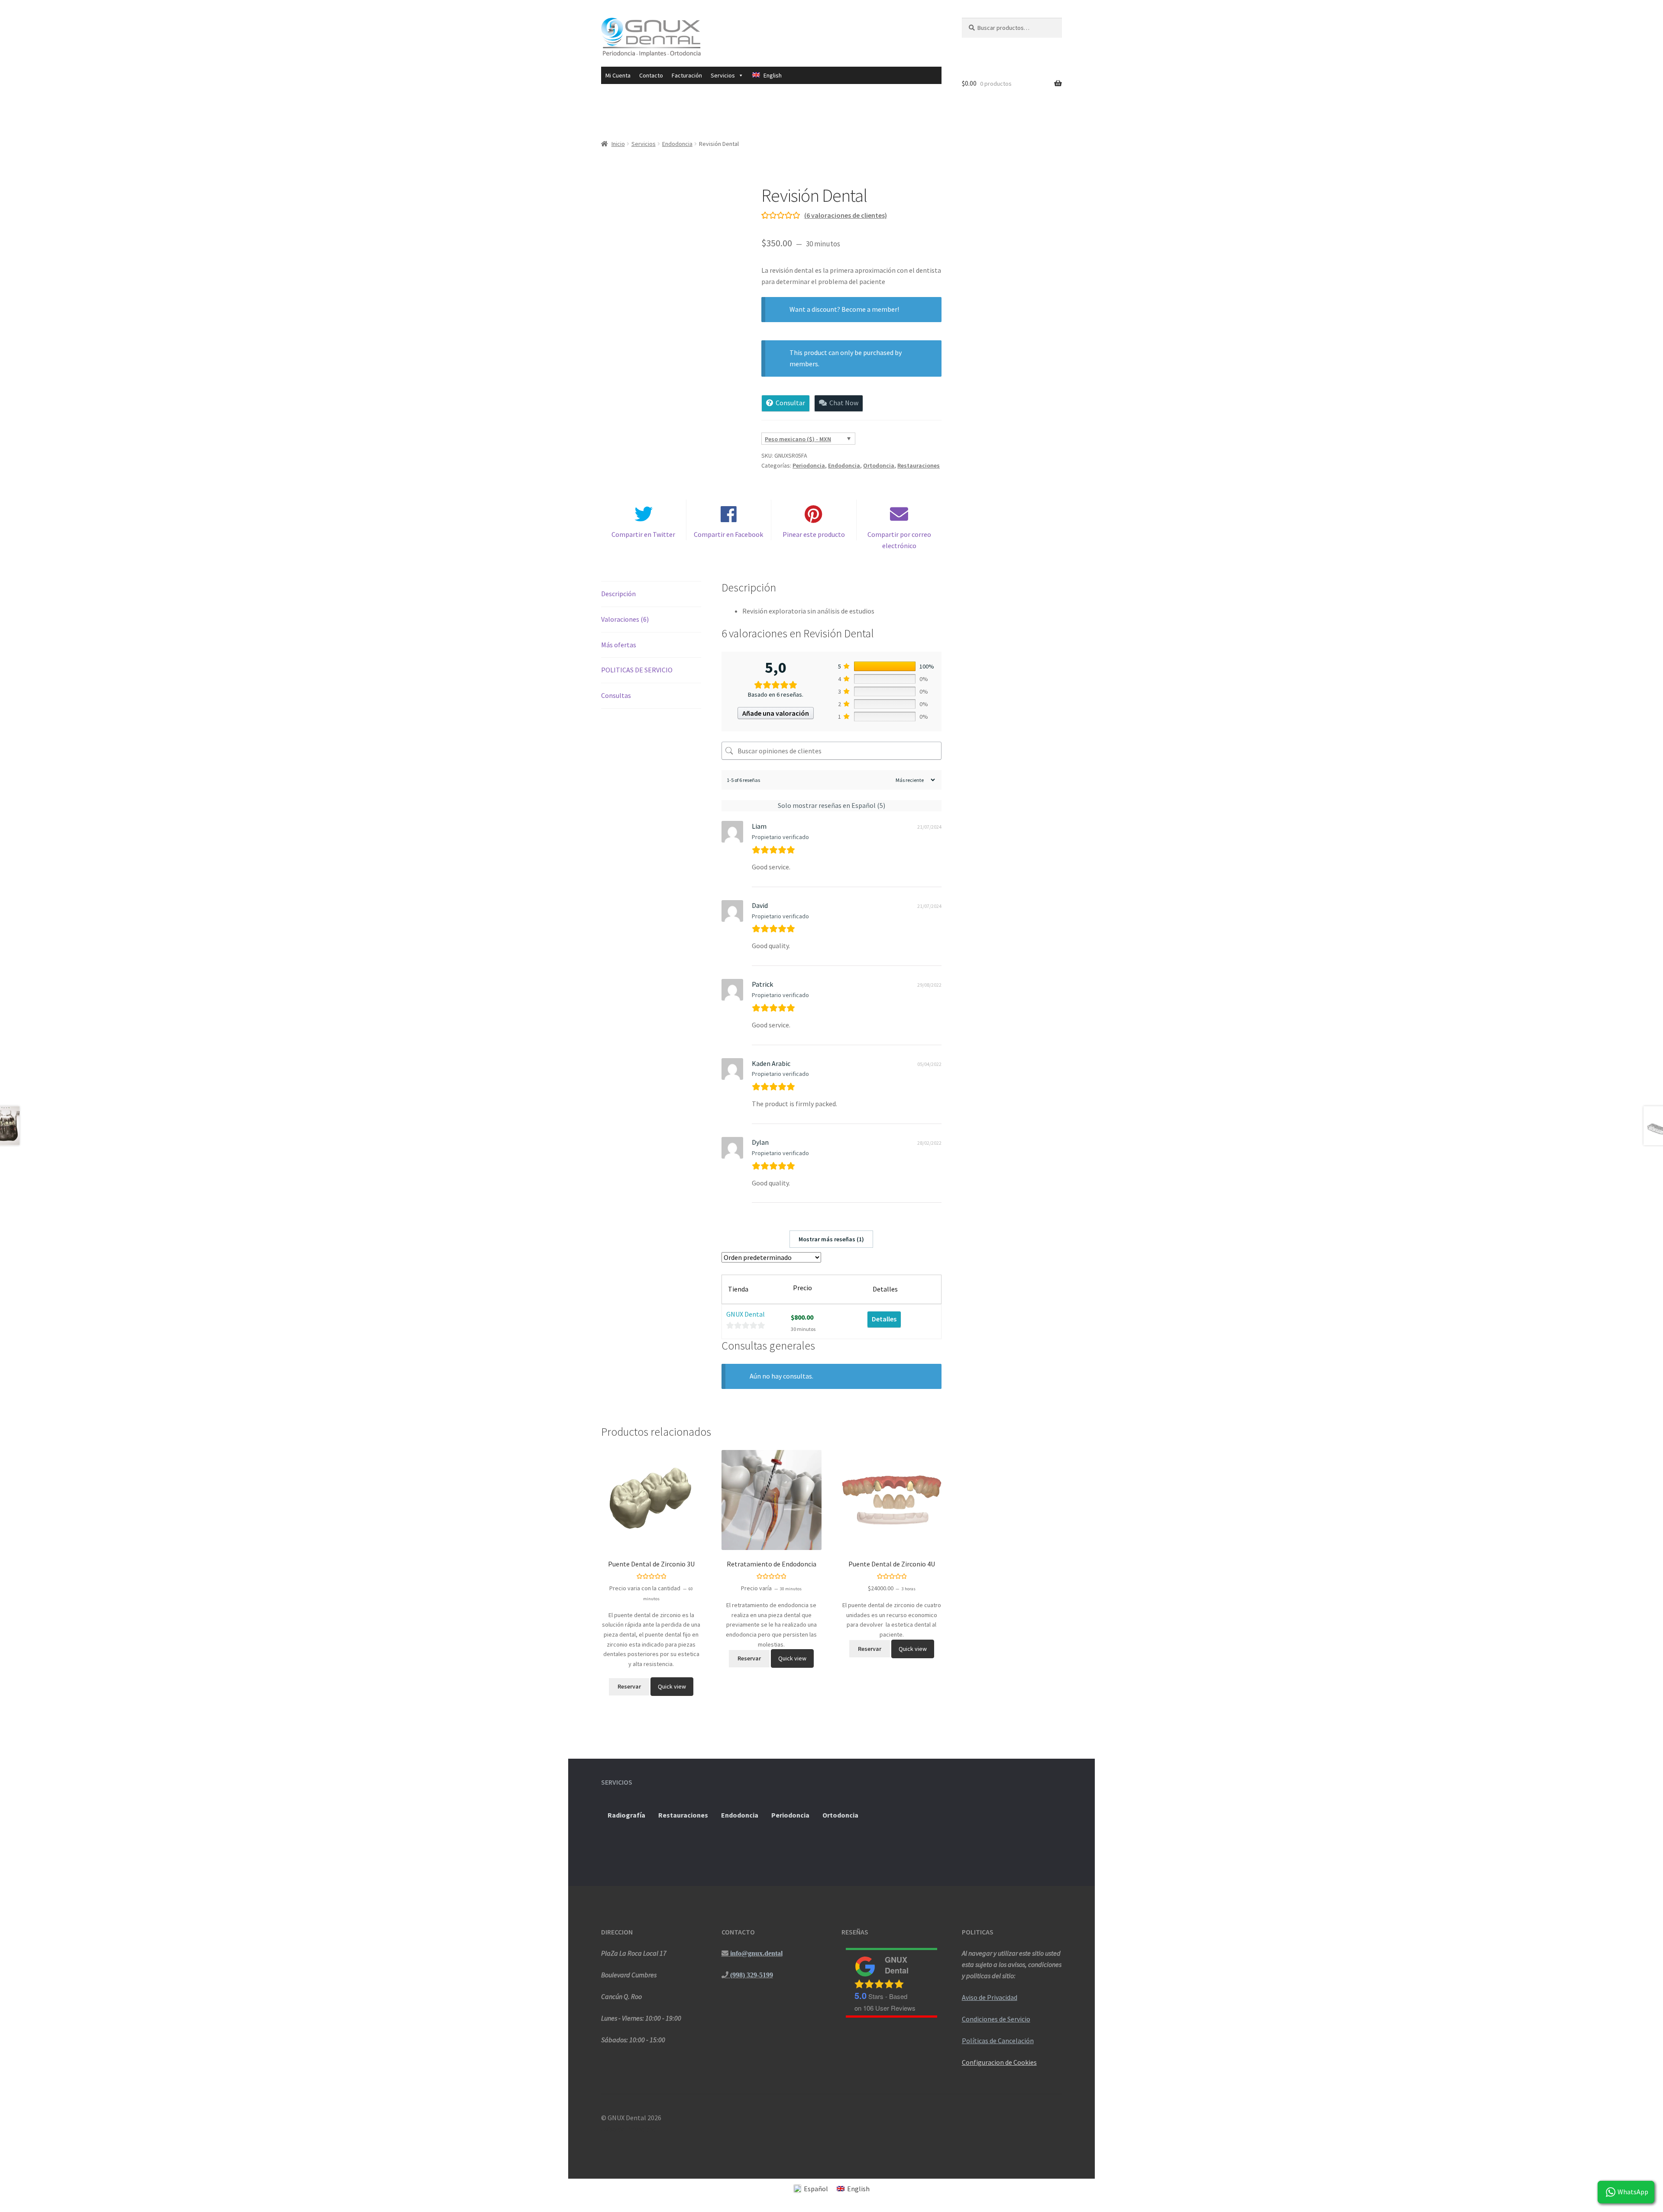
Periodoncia (809, 465)
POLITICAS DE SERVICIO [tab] (637, 670)
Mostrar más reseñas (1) (831, 1239)
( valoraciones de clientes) (846, 215)
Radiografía (626, 1815)
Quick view (672, 1686)
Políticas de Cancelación (998, 2041)
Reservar (629, 1686)
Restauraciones (919, 465)
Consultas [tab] (616, 695)
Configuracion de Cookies (999, 2062)
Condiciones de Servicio (996, 2019)
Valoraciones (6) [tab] (625, 619)
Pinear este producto (814, 534)
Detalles (884, 1319)
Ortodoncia (879, 465)
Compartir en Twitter (643, 534)
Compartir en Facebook (728, 534)
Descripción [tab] (618, 594)
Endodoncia (677, 144)
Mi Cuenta (618, 75)
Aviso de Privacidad (990, 1997)
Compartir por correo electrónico (899, 540)
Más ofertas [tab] (619, 645)
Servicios (644, 144)
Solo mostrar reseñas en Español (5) (831, 805)
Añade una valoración (776, 713)
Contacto (651, 75)
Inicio (618, 144)
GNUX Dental (746, 1314)
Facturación (687, 75)
